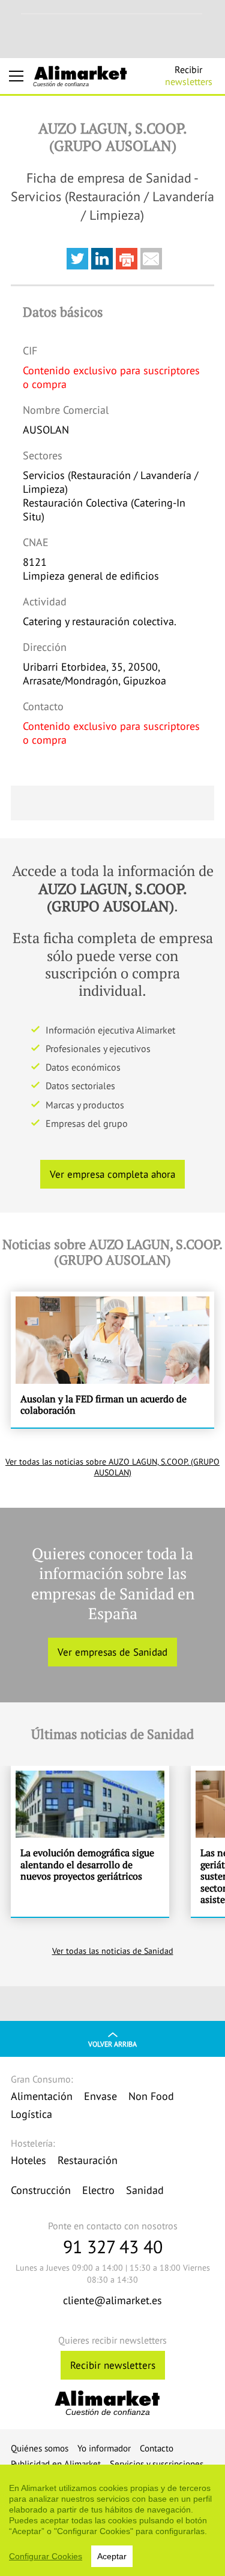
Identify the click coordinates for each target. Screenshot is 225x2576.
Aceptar (112, 2556)
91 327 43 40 (113, 2246)
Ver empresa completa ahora (112, 1174)
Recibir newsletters (113, 2365)
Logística (31, 2114)
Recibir (189, 75)
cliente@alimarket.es (112, 2300)
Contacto (157, 2448)
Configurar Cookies (46, 2556)
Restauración (88, 2160)
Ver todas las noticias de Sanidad (113, 1951)
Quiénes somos (40, 2448)
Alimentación (42, 2096)
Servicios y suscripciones (157, 2464)
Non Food (151, 2096)
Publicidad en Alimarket (56, 2464)
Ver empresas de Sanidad (112, 1652)
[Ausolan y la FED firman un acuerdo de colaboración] (112, 1360)
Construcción (41, 2190)
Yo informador (104, 2448)
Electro (98, 2190)
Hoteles (28, 2160)
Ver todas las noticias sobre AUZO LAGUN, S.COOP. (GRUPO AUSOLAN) (112, 1467)
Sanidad (145, 2190)
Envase (100, 2096)
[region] (112, 2520)
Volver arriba (112, 2044)
